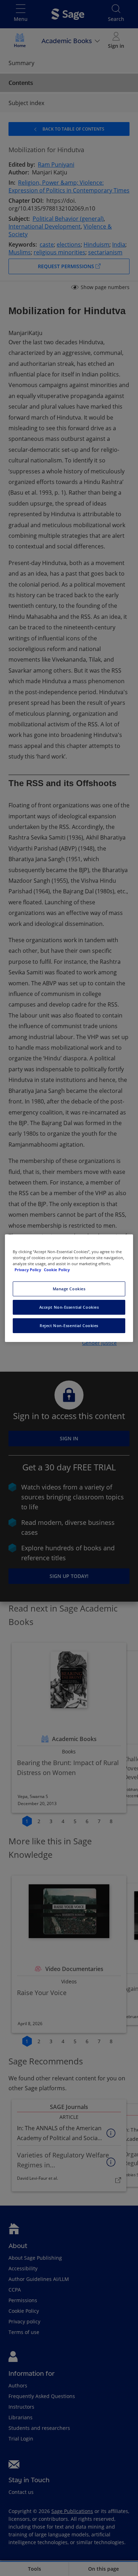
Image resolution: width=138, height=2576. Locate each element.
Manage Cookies (69, 1289)
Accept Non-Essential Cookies (69, 1307)
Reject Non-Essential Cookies (69, 1326)
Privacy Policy (28, 1270)
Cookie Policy (57, 1270)
